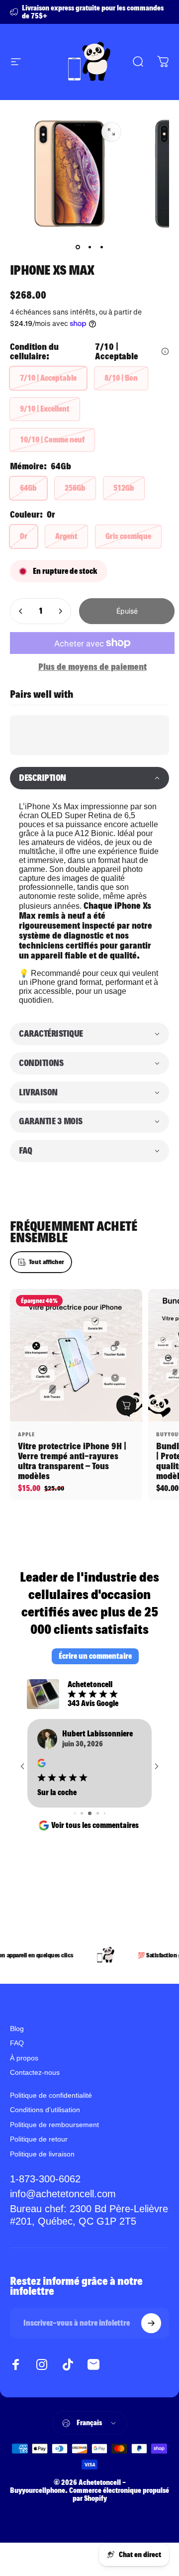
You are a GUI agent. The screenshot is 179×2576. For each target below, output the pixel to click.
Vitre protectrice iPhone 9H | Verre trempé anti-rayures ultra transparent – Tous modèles (72, 1461)
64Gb (28, 488)
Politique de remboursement (54, 2157)
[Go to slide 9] (105, 1846)
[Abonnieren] (151, 2356)
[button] (89, 778)
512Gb (124, 488)
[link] (89, 2248)
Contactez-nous (35, 2105)
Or (24, 536)
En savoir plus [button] (64, 1826)
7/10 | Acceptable (48, 378)
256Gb (75, 488)
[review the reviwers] (45, 1763)
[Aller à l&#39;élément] (78, 247)
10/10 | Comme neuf (52, 440)
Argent (66, 536)
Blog (17, 2061)
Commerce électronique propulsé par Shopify (119, 2527)
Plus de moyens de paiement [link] (92, 667)
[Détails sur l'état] (165, 351)
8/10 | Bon (121, 378)
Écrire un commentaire (95, 1656)
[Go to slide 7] (90, 1846)
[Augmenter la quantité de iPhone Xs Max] (60, 611)
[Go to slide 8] (98, 1846)
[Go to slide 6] (82, 1846)
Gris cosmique (128, 536)
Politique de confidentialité (51, 2128)
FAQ (17, 2076)
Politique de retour (39, 2172)
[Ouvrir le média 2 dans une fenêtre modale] (111, 132)
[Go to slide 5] (75, 1846)
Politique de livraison (42, 2186)
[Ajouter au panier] (126, 1405)
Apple (26, 1434)
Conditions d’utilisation (45, 2143)
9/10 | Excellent (45, 409)
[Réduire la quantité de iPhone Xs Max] (21, 611)
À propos (24, 2090)
